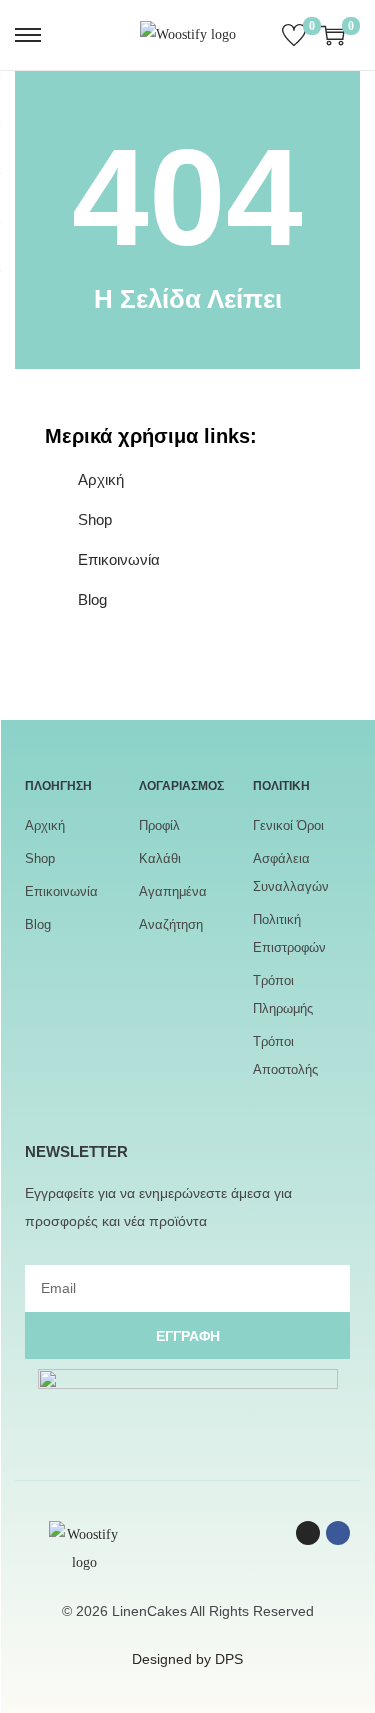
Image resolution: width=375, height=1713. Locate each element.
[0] (294, 35)
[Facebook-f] (338, 1533)
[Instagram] (308, 1533)
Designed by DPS (187, 1659)
